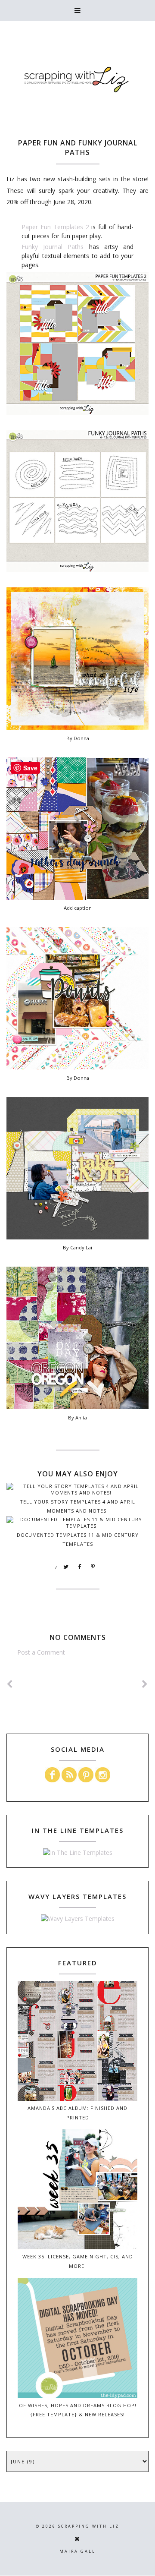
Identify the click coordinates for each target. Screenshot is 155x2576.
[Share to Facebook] (80, 1567)
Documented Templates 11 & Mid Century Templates (78, 1539)
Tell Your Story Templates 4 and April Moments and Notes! (77, 1506)
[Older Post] (145, 1684)
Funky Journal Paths (53, 247)
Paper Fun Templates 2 (55, 227)
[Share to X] (66, 1567)
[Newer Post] (10, 1684)
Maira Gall (77, 2551)
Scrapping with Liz (89, 2526)
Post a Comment (41, 1652)
